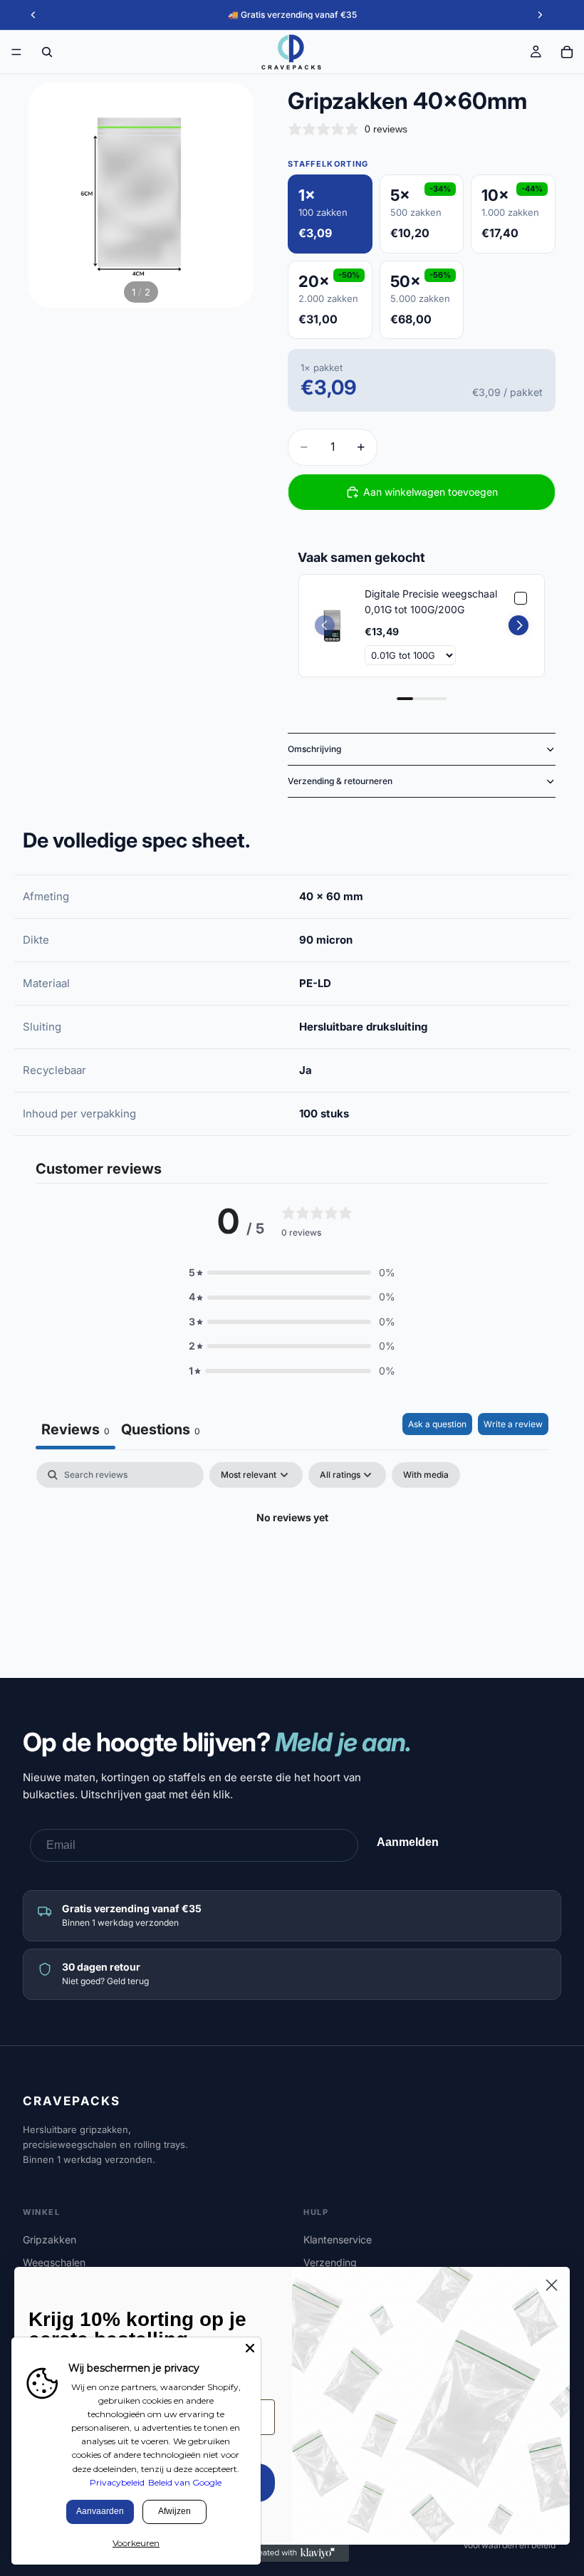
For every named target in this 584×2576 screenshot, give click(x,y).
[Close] (250, 2348)
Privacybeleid (117, 2482)
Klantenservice (338, 2239)
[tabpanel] (292, 1566)
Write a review (513, 1424)
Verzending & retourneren (340, 781)
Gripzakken (55, 2239)
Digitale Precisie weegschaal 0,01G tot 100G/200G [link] (431, 601)
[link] (332, 626)
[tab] (161, 1431)
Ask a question (437, 1424)
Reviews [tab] (75, 1429)
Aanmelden (408, 1842)
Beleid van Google (185, 2482)
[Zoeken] (47, 52)
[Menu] (16, 52)
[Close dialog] (552, 2285)
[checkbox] (426, 1475)
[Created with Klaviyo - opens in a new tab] (292, 2553)
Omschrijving (314, 749)
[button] (518, 625)
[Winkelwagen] (567, 52)
